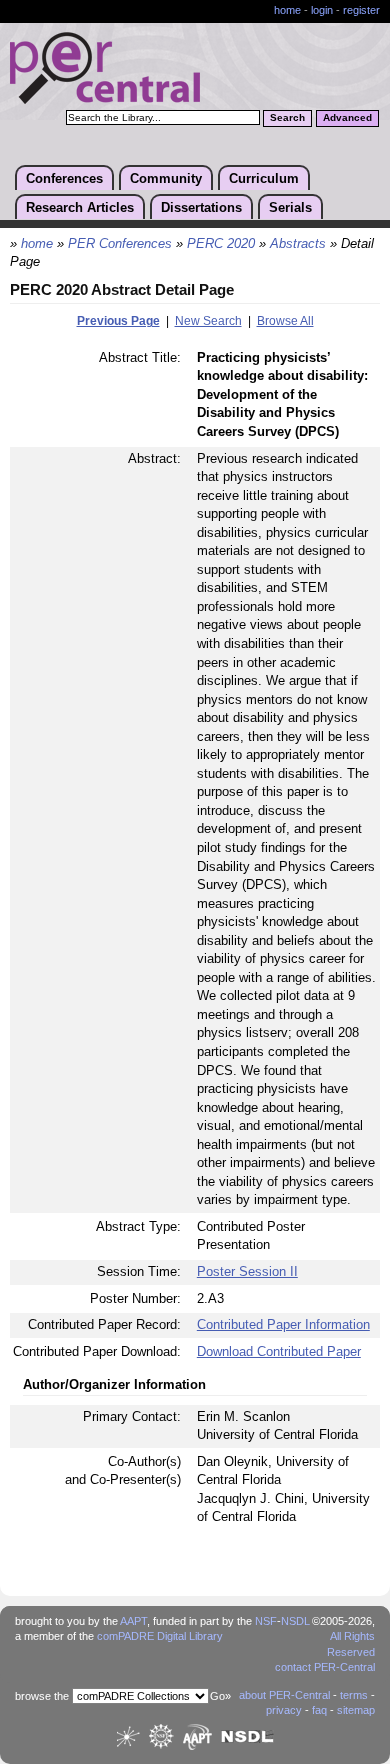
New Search (208, 321)
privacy (284, 1710)
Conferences (64, 178)
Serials (290, 207)
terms (354, 1695)
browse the (42, 1696)
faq (319, 1710)
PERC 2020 (221, 244)
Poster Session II (247, 1271)
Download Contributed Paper (279, 1351)
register (361, 10)
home (287, 10)
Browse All (285, 321)
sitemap (356, 1710)
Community (166, 178)
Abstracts (298, 244)
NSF (266, 1621)
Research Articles (80, 207)
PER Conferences (120, 244)
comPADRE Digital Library (160, 1636)
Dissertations (201, 207)
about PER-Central (284, 1695)
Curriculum (264, 178)
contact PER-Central (325, 1667)
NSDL (295, 1621)
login (322, 10)
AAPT (133, 1621)
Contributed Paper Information (283, 1324)
